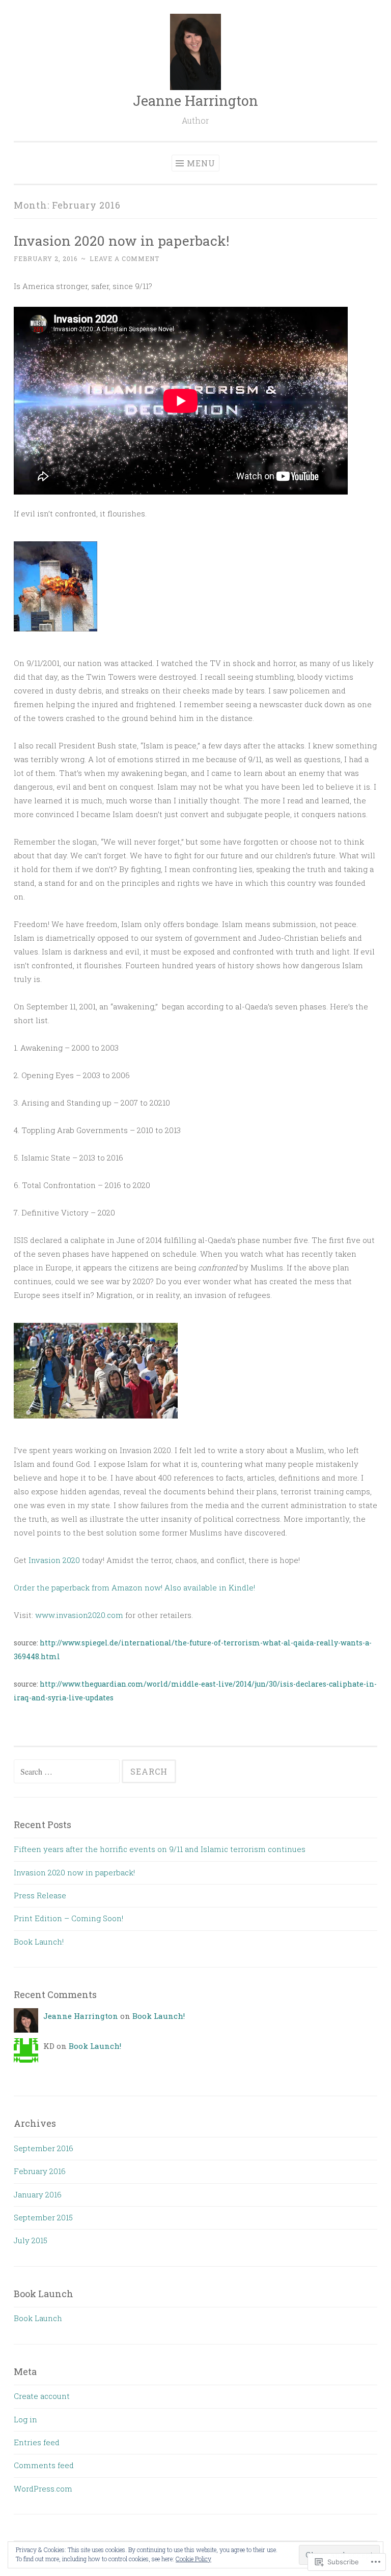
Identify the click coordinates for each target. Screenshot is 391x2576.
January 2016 (38, 2194)
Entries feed (37, 2442)
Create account (42, 2396)
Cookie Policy (193, 2559)
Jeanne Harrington (195, 100)
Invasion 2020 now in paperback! (121, 240)
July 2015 (31, 2240)
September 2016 (44, 2148)
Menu (201, 163)
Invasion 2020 (54, 1560)
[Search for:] (68, 1772)
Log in (25, 2419)
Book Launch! (39, 1942)
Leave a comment (124, 258)
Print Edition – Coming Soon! (68, 1918)
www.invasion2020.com (79, 1615)
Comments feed (44, 2465)
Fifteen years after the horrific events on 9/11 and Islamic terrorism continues (160, 1849)
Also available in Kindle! (210, 1587)
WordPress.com (43, 2488)
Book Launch (38, 2318)
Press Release (40, 1895)
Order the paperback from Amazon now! (88, 1587)
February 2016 (40, 2171)
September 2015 (43, 2217)
